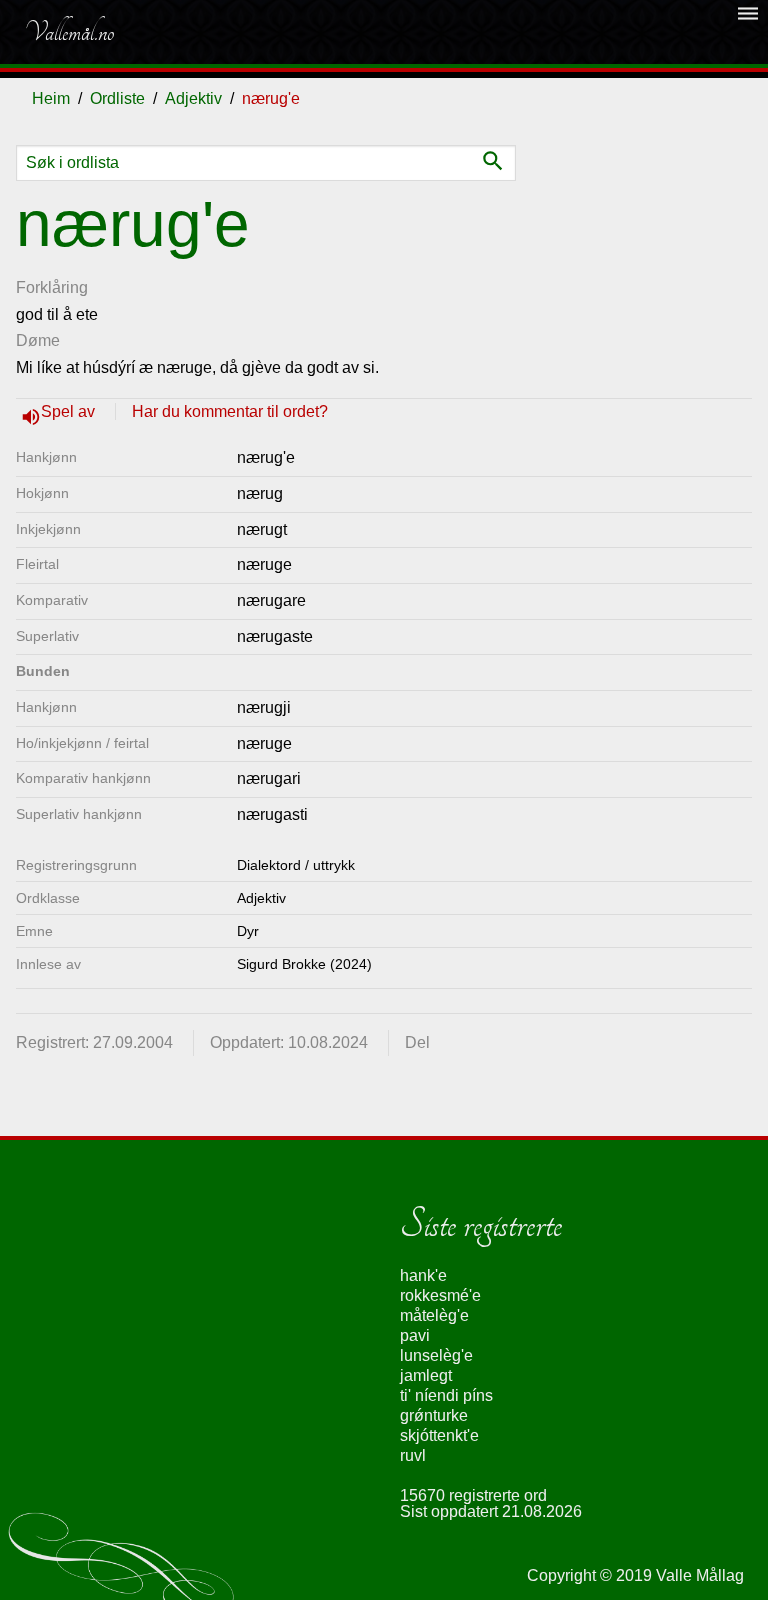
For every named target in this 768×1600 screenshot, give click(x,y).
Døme (38, 340)
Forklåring (52, 287)
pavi (415, 1335)
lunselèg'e (436, 1355)
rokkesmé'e (440, 1295)
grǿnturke (434, 1415)
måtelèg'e (434, 1315)
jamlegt (426, 1375)
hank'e (423, 1275)
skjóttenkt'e (439, 1435)
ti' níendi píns (446, 1395)
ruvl (413, 1455)
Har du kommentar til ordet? (230, 411)
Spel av (70, 411)
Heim (51, 98)
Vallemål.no (69, 32)
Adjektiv (193, 98)
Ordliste (117, 98)
